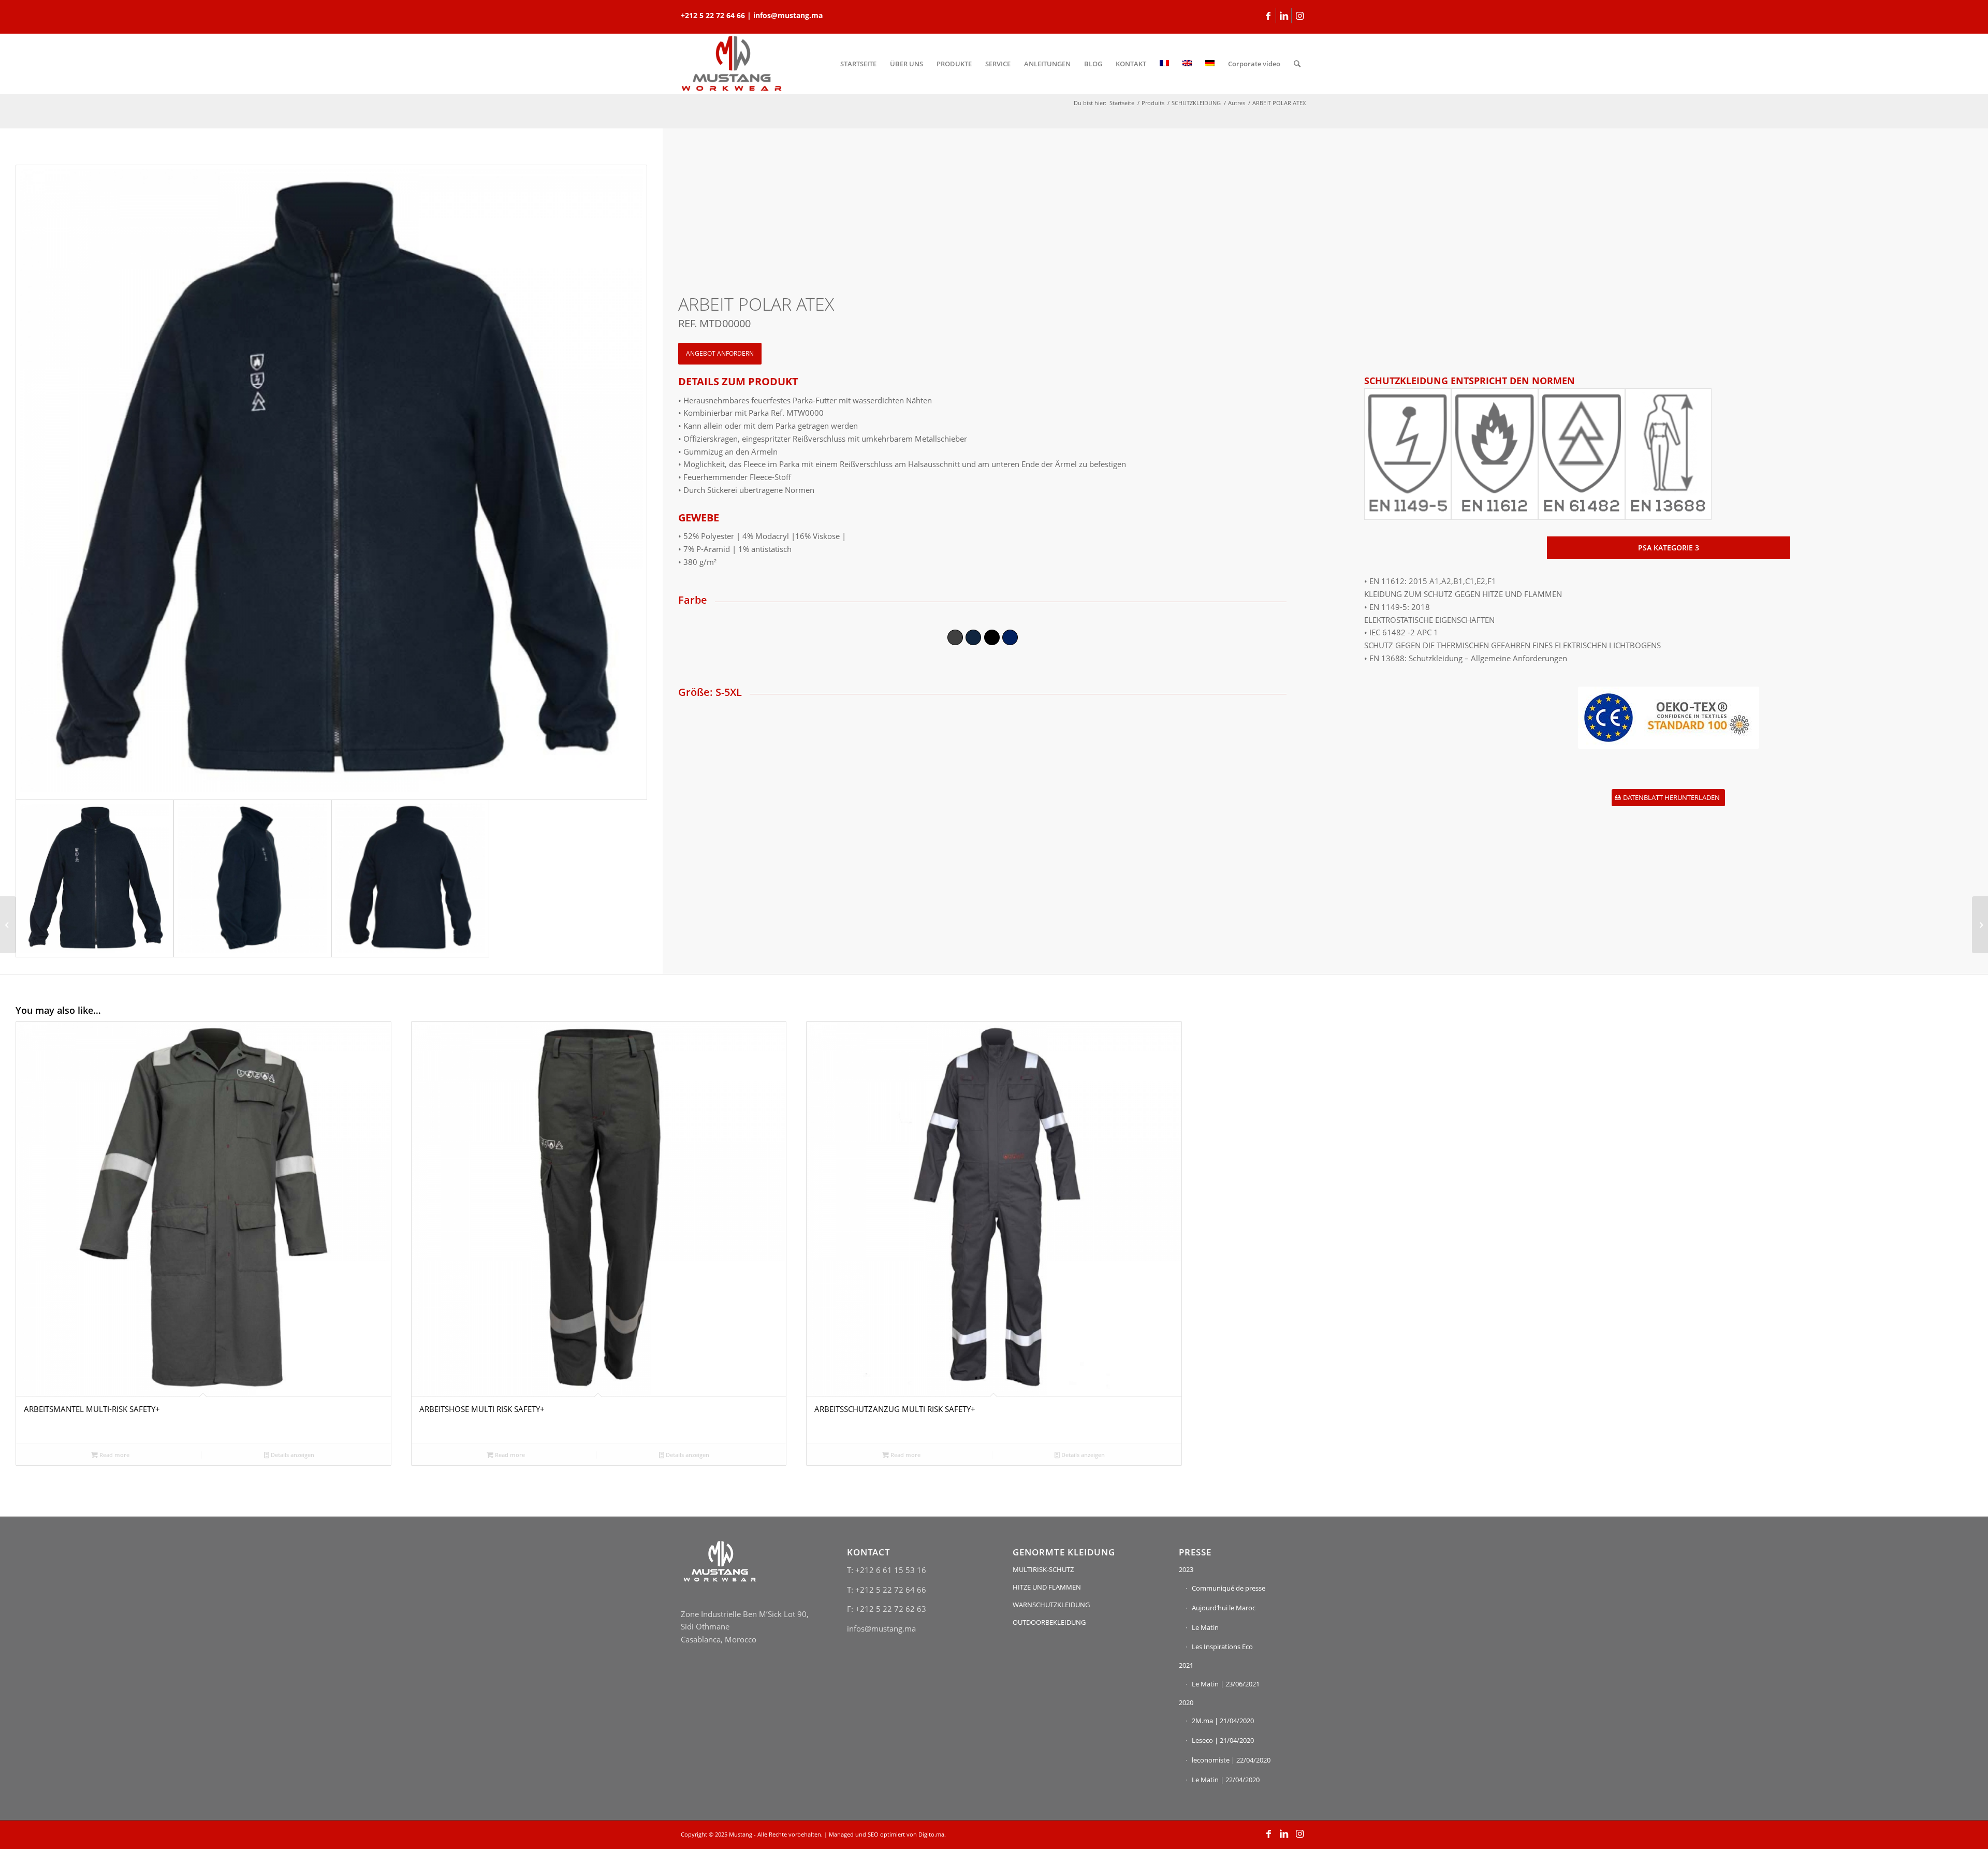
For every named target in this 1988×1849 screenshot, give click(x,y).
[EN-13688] (1669, 454)
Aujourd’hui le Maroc (1224, 1608)
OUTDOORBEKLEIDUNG (1049, 1622)
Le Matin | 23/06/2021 (1226, 1684)
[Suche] (1297, 64)
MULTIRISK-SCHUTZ (1043, 1569)
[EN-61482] (1582, 454)
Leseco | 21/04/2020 (1223, 1740)
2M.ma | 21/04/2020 (1223, 1721)
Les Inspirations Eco (1222, 1647)
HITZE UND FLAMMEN (1047, 1587)
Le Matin (1205, 1627)
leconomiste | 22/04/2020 (1231, 1760)
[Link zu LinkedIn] (1284, 16)
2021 (1186, 1665)
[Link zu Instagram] (1299, 16)
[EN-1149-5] (1408, 454)
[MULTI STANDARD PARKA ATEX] (8, 925)
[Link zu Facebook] (1268, 16)
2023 (1186, 1569)
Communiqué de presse (1229, 1588)
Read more (114, 1455)
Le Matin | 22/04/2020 (1226, 1780)
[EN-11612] (1495, 454)
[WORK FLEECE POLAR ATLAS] (1980, 925)
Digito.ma (931, 1834)
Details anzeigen (292, 1455)
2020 (1186, 1702)
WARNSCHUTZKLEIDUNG (1051, 1605)
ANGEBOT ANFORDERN (720, 353)
